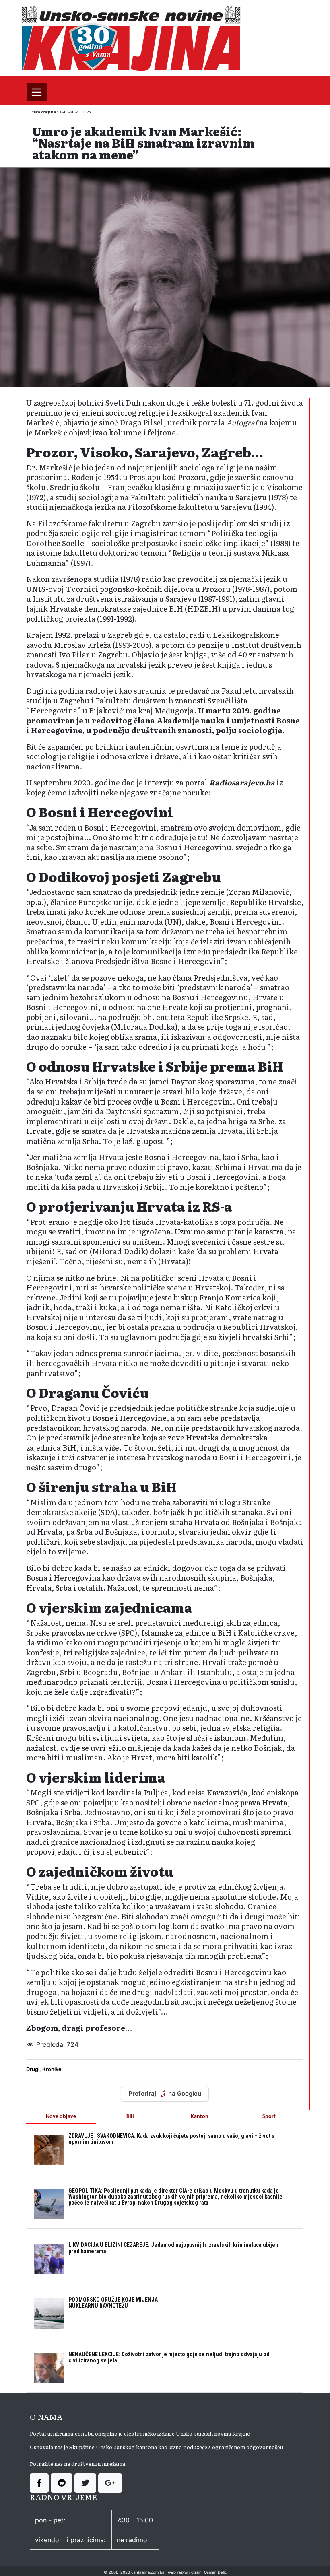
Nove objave (61, 2117)
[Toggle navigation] (37, 92)
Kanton (200, 2117)
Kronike (52, 2069)
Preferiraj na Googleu (165, 2093)
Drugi (33, 2069)
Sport (269, 2117)
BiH (130, 2117)
